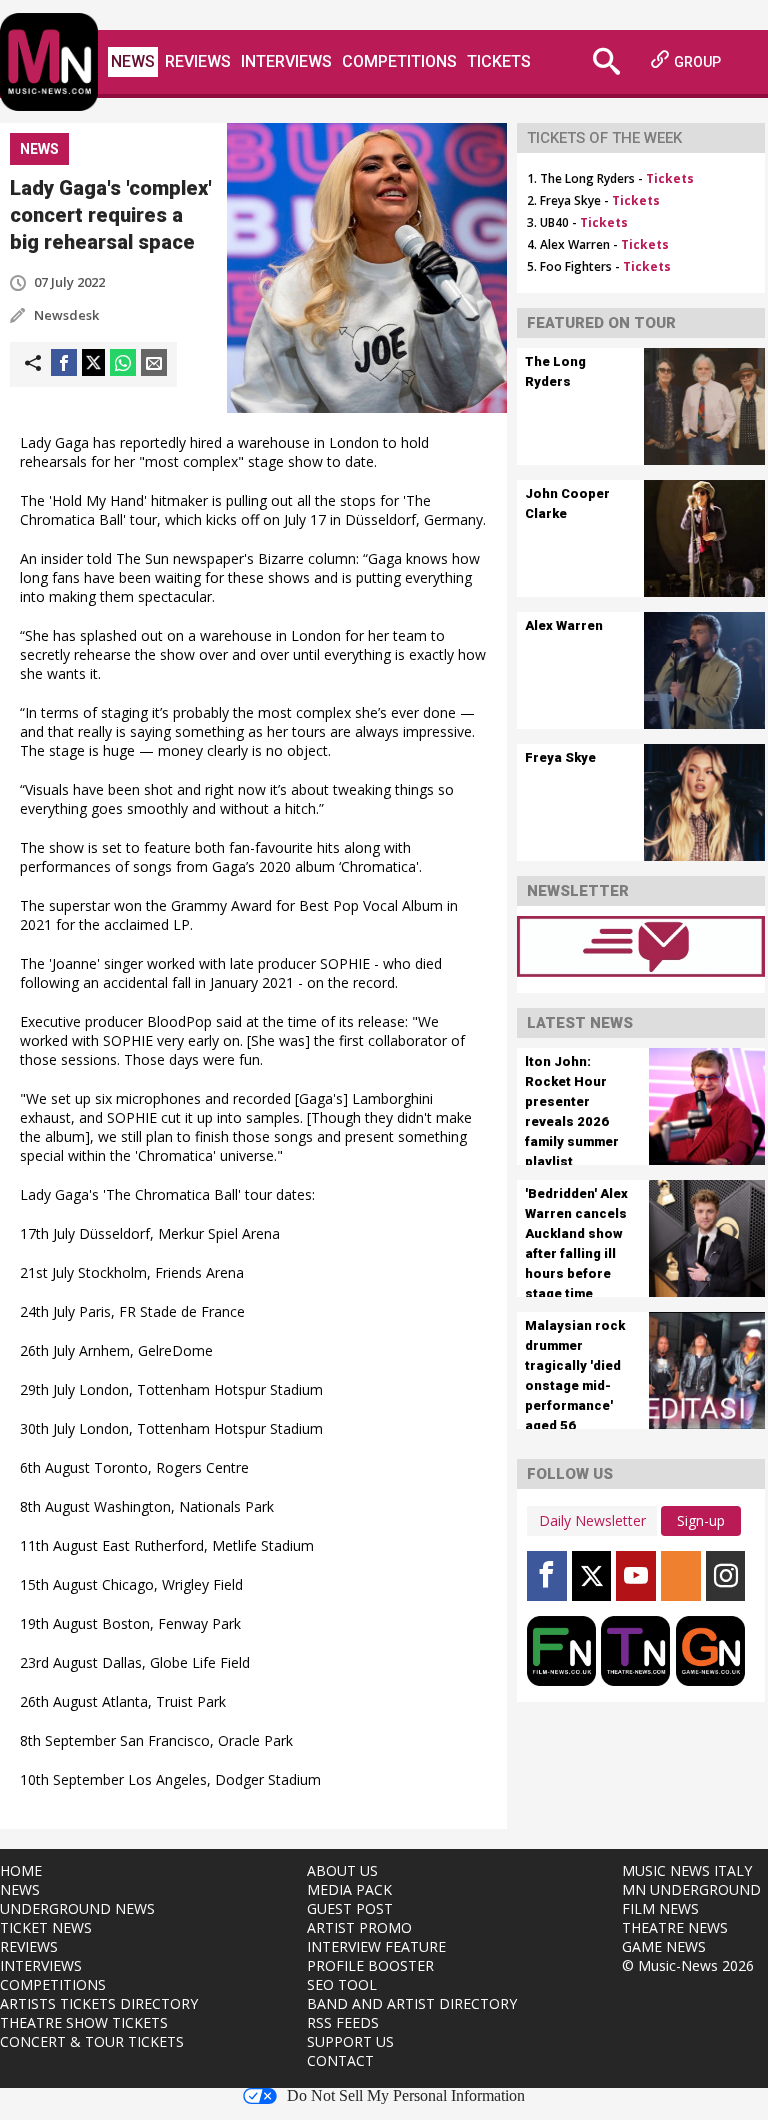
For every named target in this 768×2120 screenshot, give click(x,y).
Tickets (499, 61)
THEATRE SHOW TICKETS (84, 2022)
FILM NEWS (660, 1908)
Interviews (286, 61)
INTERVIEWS (41, 1965)
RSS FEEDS (343, 2022)
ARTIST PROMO (359, 1927)
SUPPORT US (350, 2041)
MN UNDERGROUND (691, 1889)
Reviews (198, 61)
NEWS (20, 1889)
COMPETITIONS (53, 1984)
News (133, 61)
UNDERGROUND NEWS (77, 1908)
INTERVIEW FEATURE (376, 1946)
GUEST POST (350, 1908)
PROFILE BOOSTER (370, 1965)
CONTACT (340, 2060)
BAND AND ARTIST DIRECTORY (412, 2003)
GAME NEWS (664, 1946)
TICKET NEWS (46, 1927)
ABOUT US (342, 1870)
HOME (21, 1870)
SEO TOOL (342, 1984)
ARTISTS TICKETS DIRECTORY (99, 2003)
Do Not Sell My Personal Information (406, 2096)
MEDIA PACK (349, 1889)
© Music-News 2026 (688, 1965)
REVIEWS (29, 1946)
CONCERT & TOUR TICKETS (92, 2041)
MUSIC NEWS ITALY (687, 1870)
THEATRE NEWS (675, 1927)
